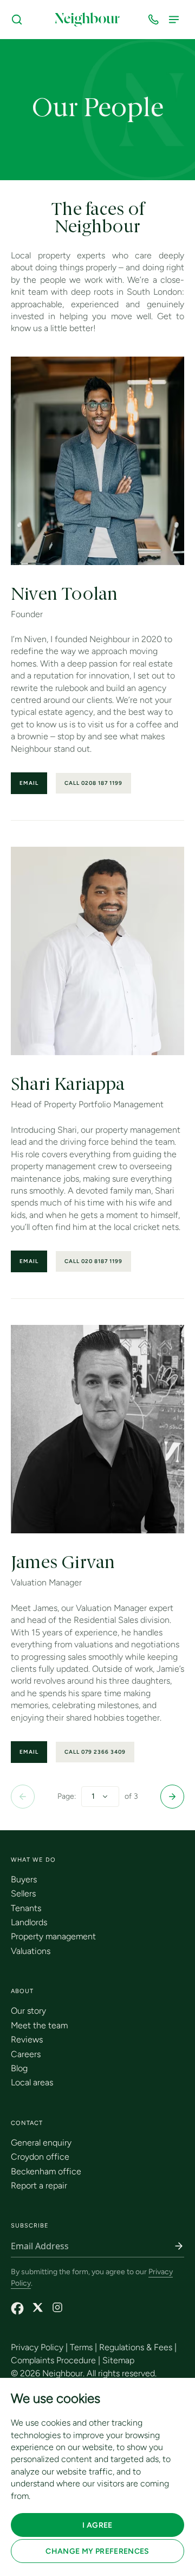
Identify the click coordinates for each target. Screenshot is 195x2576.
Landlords (29, 1922)
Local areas (32, 2082)
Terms (81, 2347)
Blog (19, 2068)
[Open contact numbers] (155, 20)
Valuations (31, 1951)
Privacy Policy (37, 2347)
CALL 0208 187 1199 (93, 783)
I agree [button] (97, 2525)
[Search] (19, 20)
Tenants (26, 1908)
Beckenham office (46, 2171)
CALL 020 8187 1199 (93, 1261)
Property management (53, 1936)
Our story (28, 2011)
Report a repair (39, 2185)
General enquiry (41, 2143)
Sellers (23, 1893)
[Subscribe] (179, 2246)
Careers (26, 2054)
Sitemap (118, 2360)
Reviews (27, 2039)
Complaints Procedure (53, 2360)
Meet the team (39, 2025)
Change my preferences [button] (97, 2551)
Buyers (24, 1879)
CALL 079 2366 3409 (95, 1752)
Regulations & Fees (136, 2347)
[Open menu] (176, 20)
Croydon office (40, 2157)
